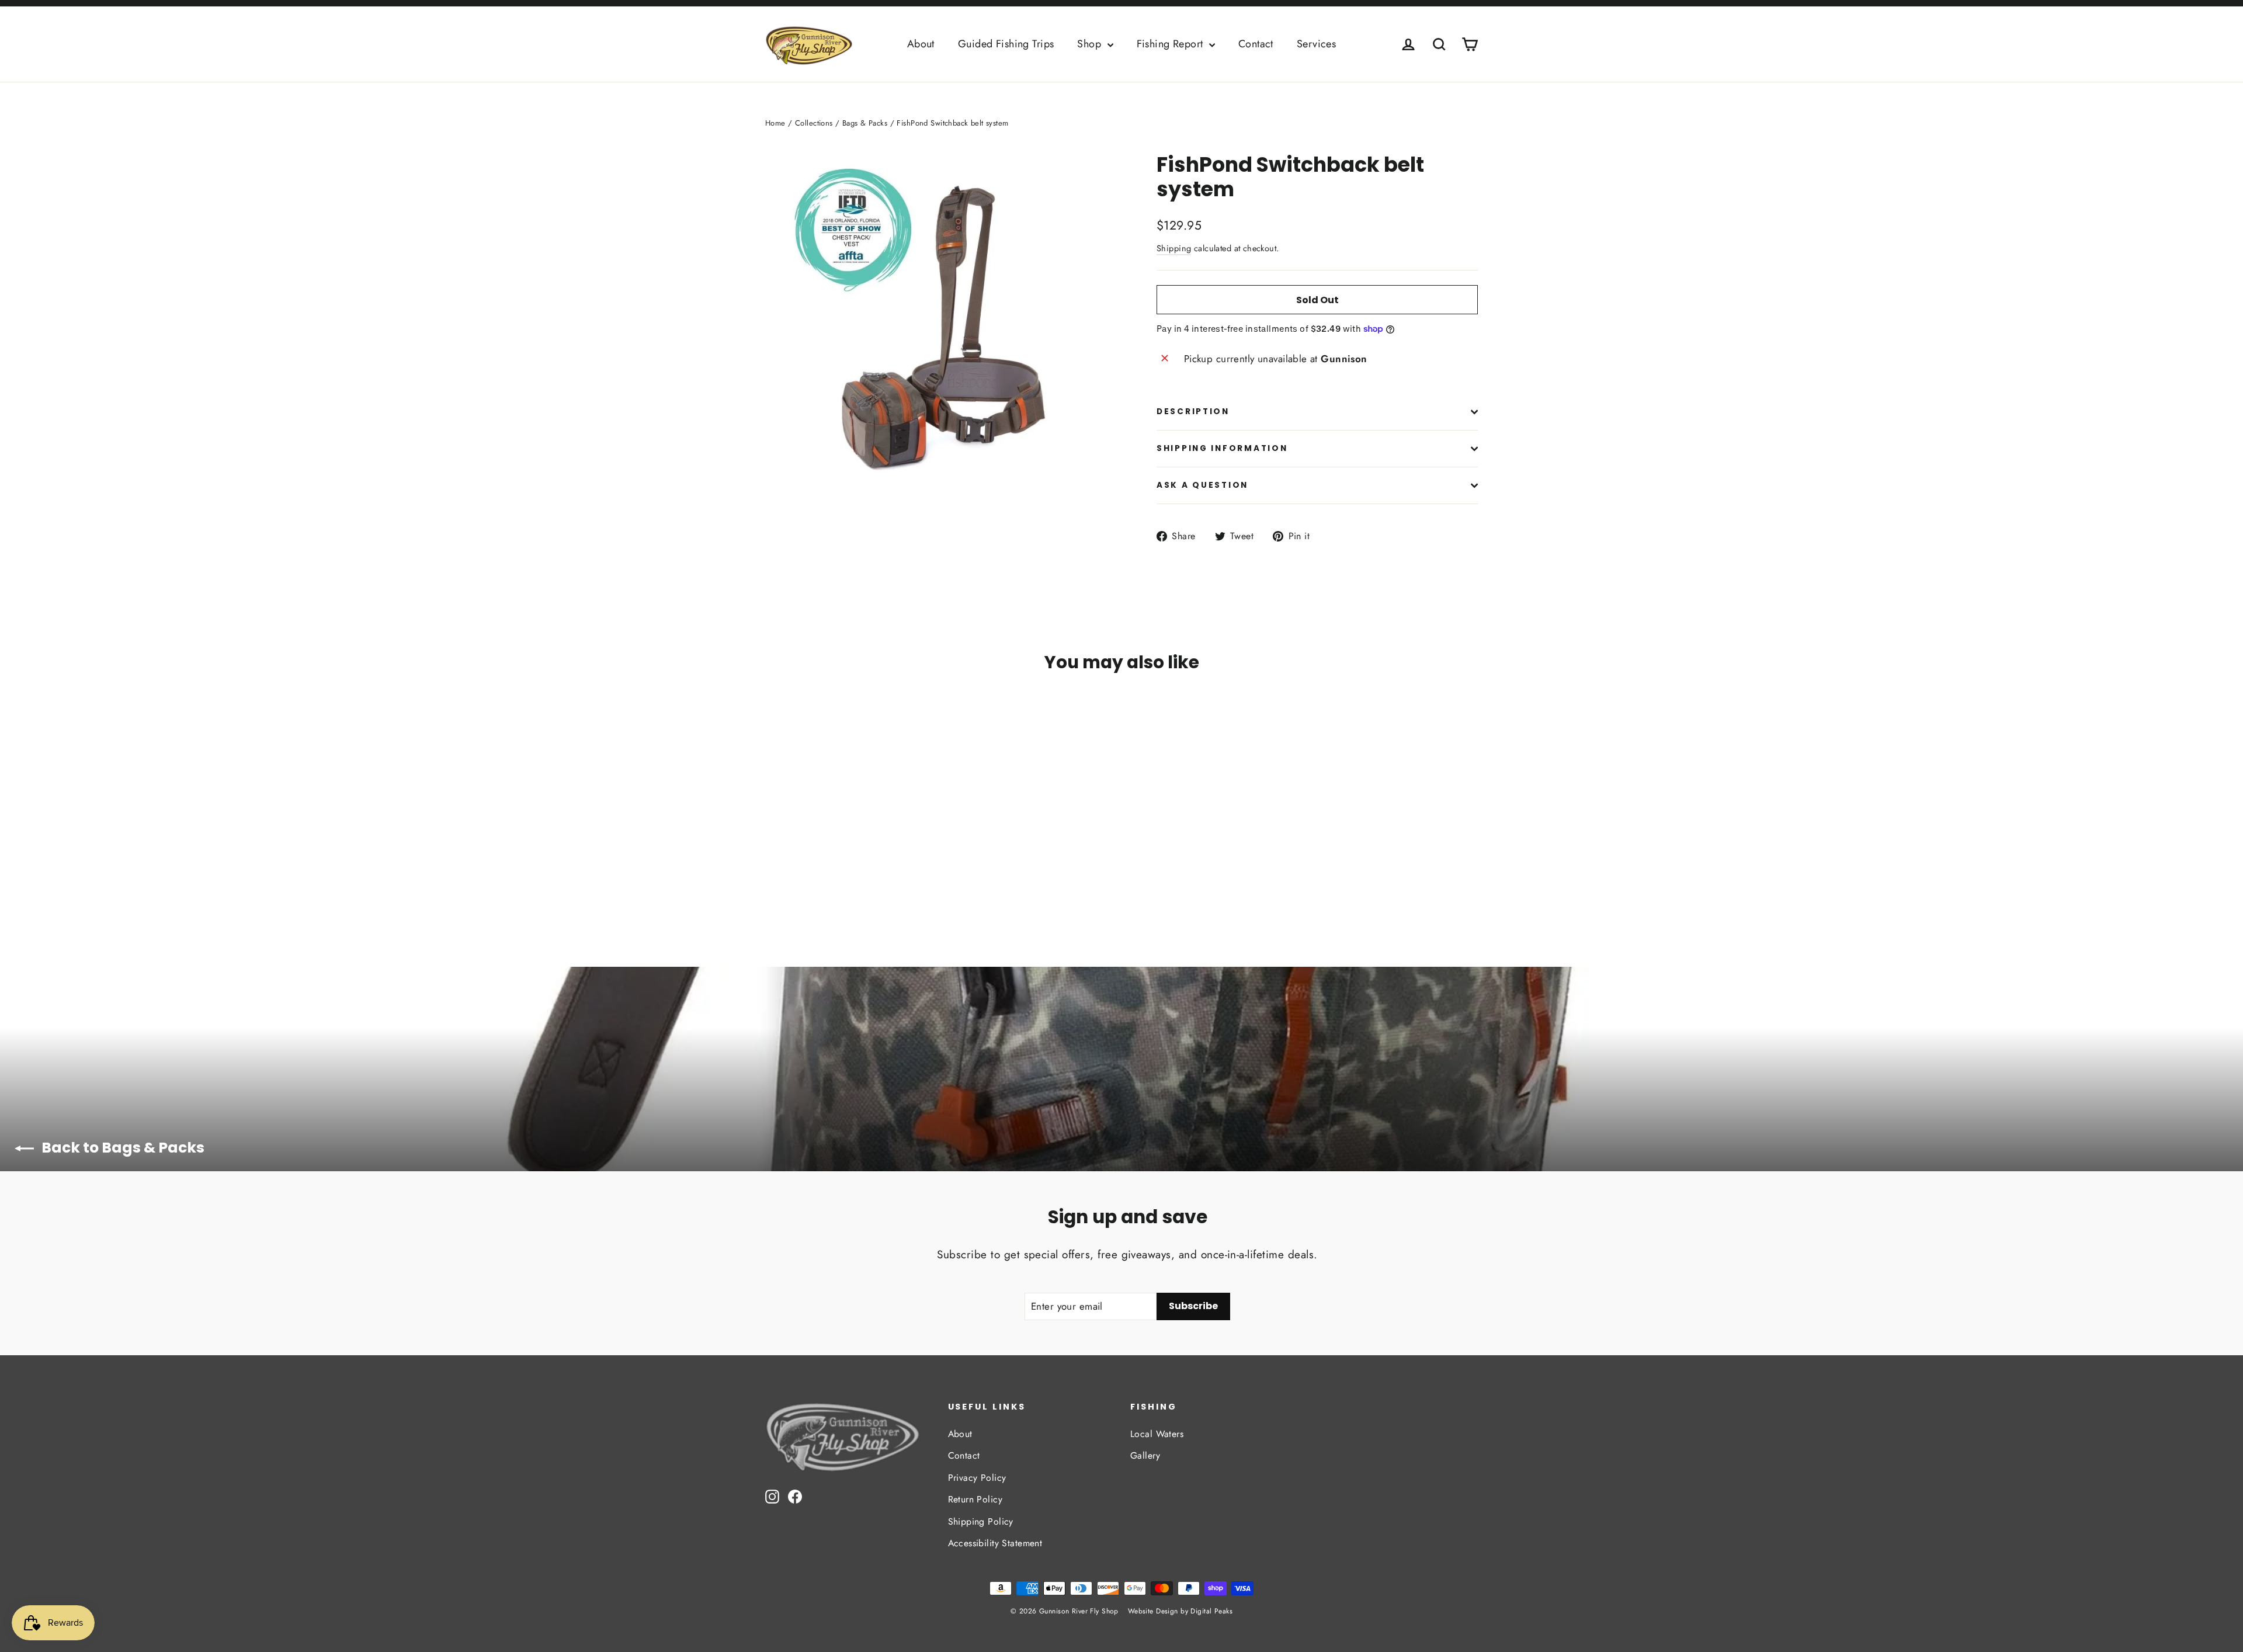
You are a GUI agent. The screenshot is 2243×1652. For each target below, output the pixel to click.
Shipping (1174, 248)
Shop (1091, 44)
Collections (814, 123)
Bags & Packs (865, 123)
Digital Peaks (1211, 1611)
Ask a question (1202, 485)
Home (775, 123)
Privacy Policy (977, 1478)
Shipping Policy (981, 1521)
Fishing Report (1171, 44)
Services (1316, 44)
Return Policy (975, 1499)
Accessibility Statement (995, 1543)
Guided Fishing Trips (1006, 44)
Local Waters (1157, 1434)
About (921, 44)
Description (1193, 412)
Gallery (1145, 1455)
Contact (1256, 44)
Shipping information (1222, 448)
